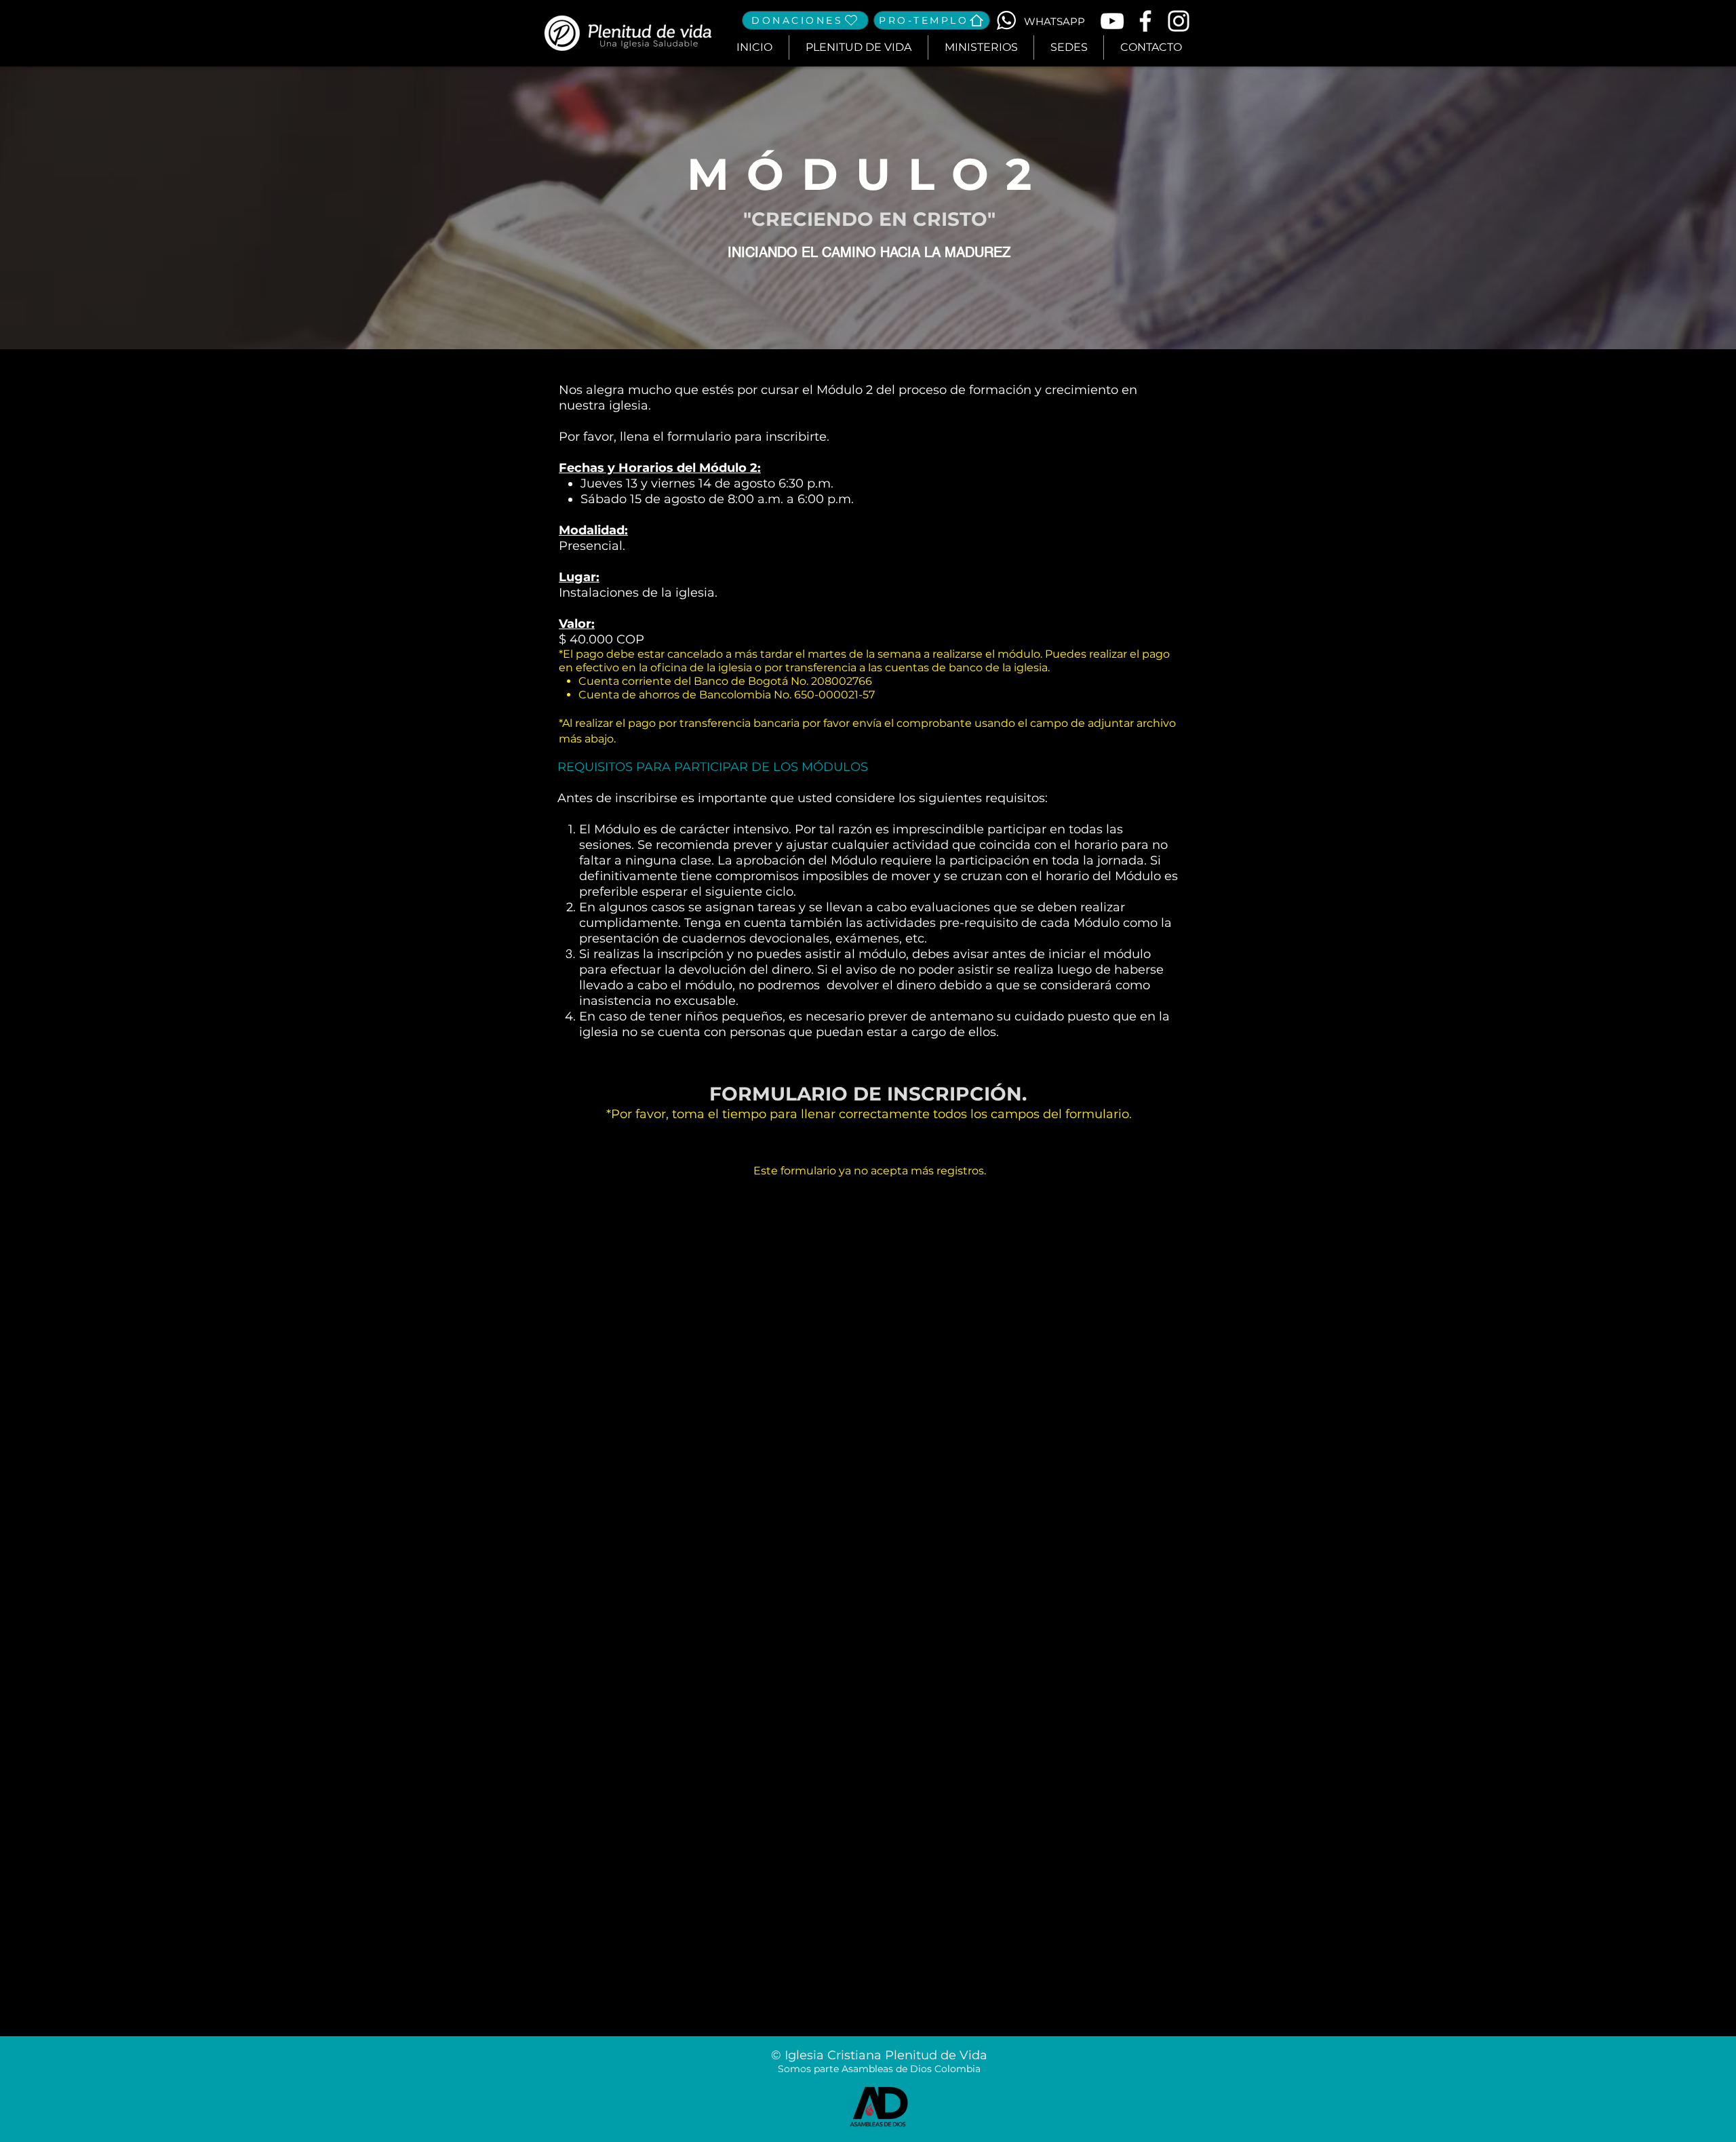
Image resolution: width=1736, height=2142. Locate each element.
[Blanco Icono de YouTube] (1112, 21)
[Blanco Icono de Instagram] (1179, 21)
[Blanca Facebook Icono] (1145, 21)
